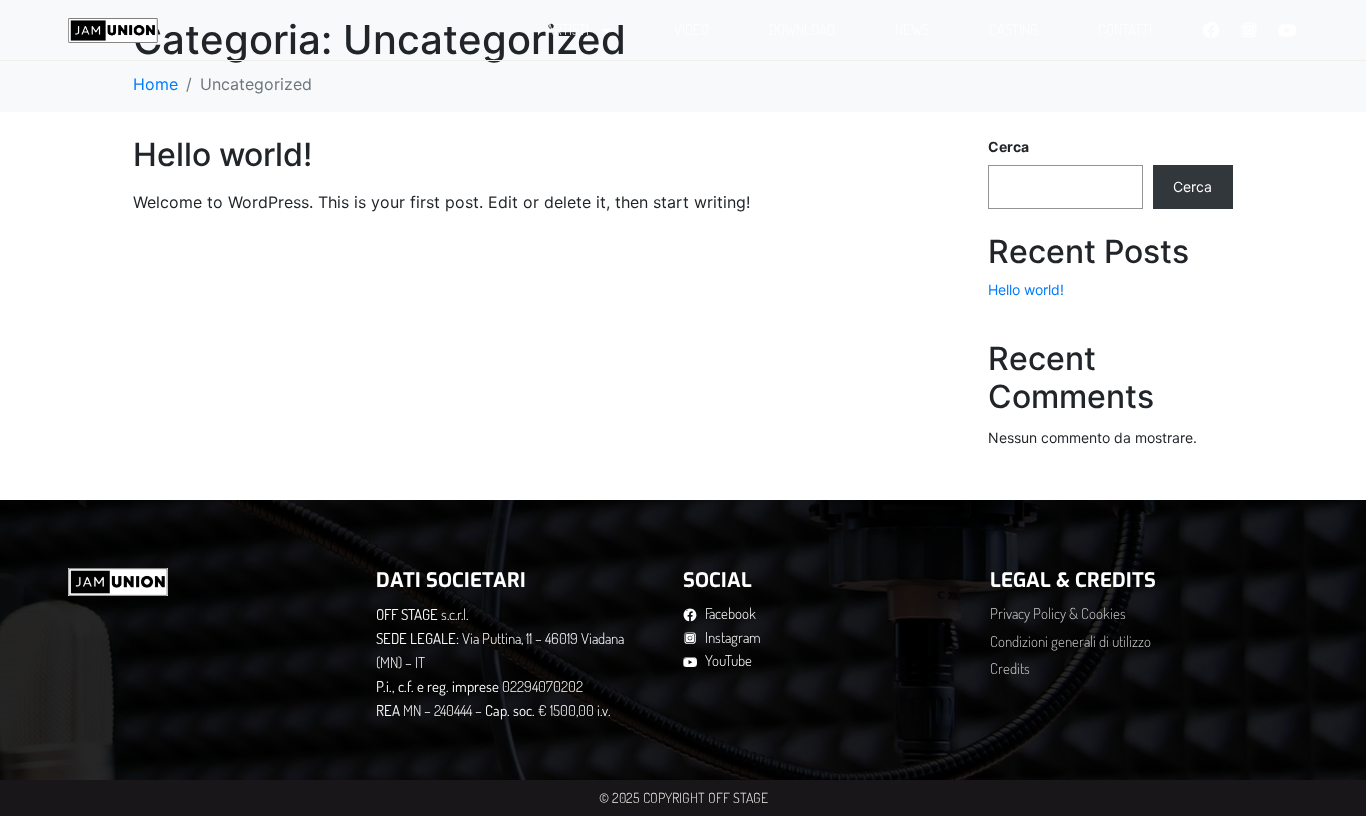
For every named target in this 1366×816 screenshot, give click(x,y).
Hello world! (222, 154)
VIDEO (691, 29)
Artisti (567, 29)
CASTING (1013, 29)
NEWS (912, 29)
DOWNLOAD (802, 29)
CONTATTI (1125, 29)
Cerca (1008, 146)
